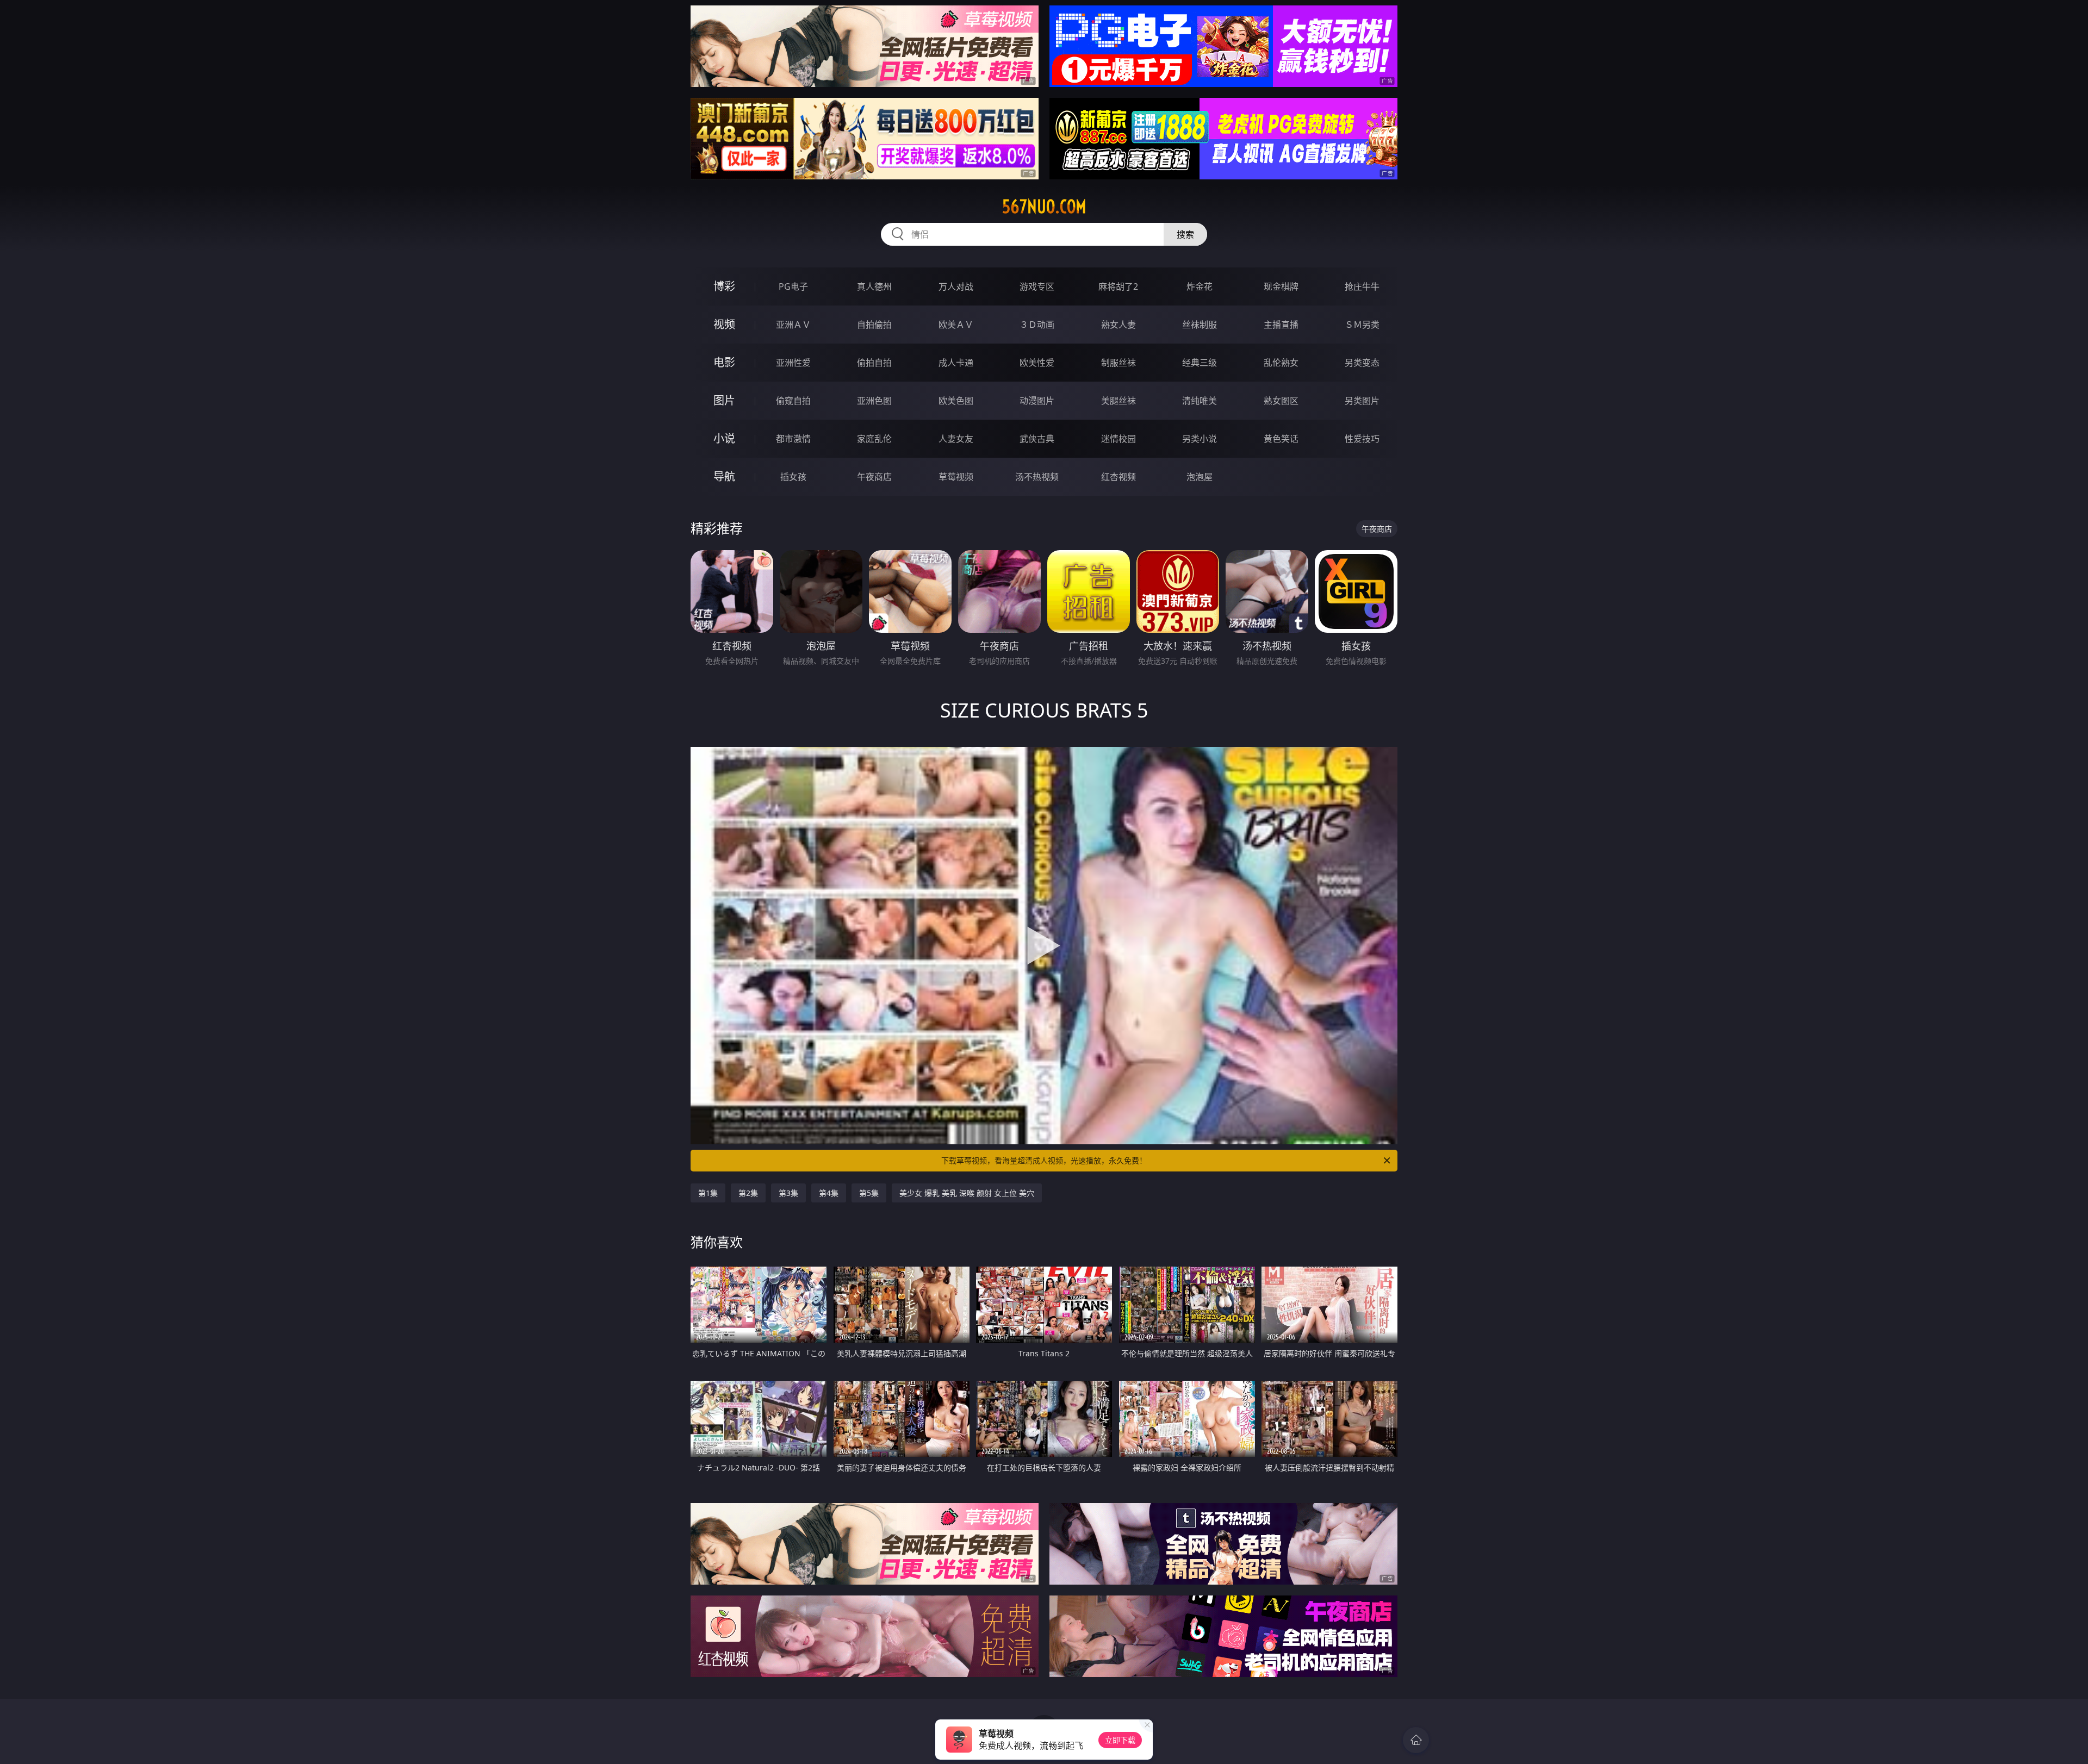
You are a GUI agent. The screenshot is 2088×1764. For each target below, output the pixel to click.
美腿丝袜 (1118, 401)
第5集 (869, 1193)
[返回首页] (1416, 1740)
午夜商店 (874, 477)
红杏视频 (1118, 477)
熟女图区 (1281, 401)
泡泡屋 (1200, 477)
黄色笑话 (1281, 439)
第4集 (829, 1193)
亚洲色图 (874, 401)
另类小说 (1200, 439)
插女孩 (793, 477)
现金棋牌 (1281, 286)
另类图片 (1362, 401)
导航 (724, 476)
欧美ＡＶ (956, 325)
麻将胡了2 (1118, 286)
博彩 (724, 286)
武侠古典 (1037, 439)
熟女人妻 (1118, 325)
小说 (724, 438)
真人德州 (874, 286)
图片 (724, 400)
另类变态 (1362, 363)
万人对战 (956, 286)
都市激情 (793, 439)
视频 (724, 324)
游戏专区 (1037, 286)
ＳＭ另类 (1362, 325)
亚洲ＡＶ (793, 325)
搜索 (1185, 234)
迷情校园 (1118, 439)
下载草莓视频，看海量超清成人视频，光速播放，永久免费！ (1044, 1160)
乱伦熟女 (1281, 363)
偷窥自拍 (793, 401)
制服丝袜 (1118, 363)
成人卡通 (956, 363)
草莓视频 (956, 477)
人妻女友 (956, 439)
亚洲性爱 (793, 363)
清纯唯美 (1200, 401)
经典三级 (1200, 363)
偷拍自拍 (874, 363)
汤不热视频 (1037, 477)
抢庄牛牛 (1362, 286)
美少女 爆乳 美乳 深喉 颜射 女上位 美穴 (967, 1193)
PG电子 (793, 286)
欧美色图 (956, 401)
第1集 (708, 1193)
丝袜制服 (1200, 325)
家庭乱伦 (874, 439)
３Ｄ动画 (1037, 325)
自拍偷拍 (874, 325)
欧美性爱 (1037, 363)
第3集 (788, 1193)
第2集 (748, 1193)
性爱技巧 (1362, 439)
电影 (724, 362)
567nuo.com (1044, 207)
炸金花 (1200, 286)
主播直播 (1281, 325)
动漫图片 (1037, 401)
